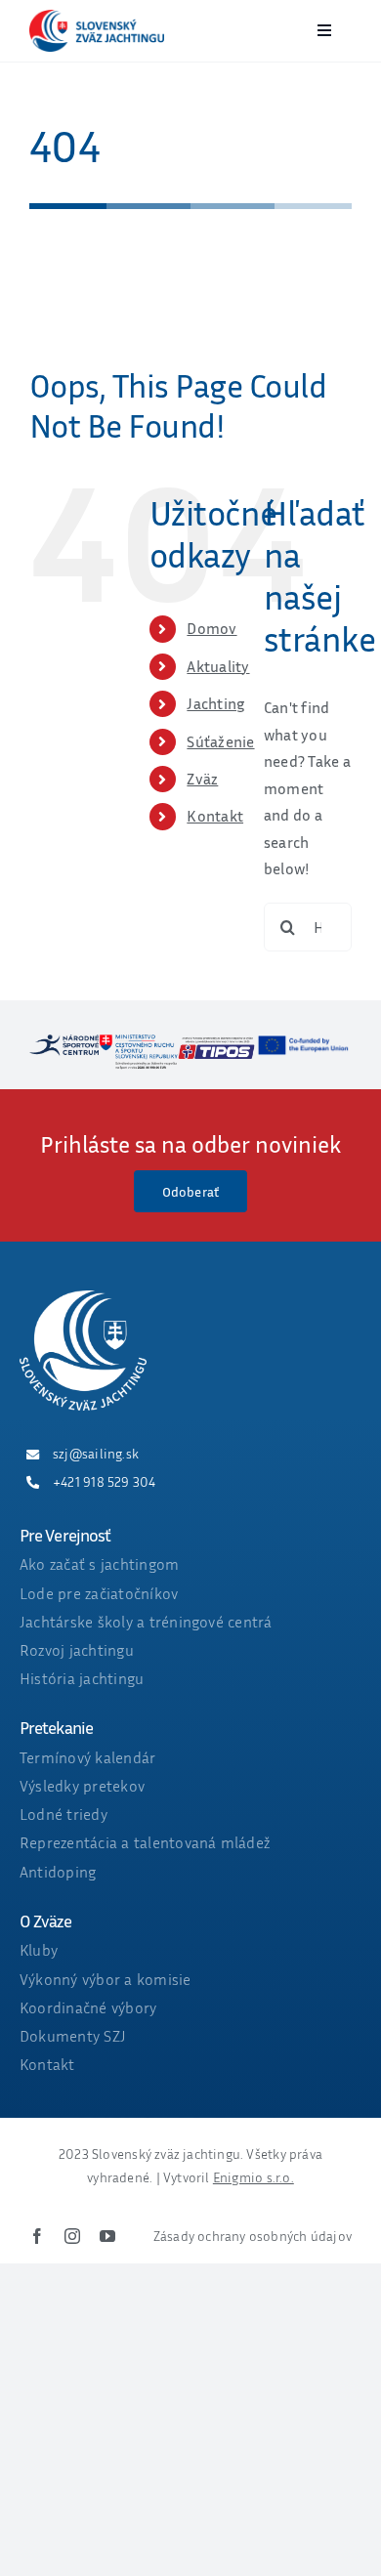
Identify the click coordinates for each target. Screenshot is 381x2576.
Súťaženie (220, 741)
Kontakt (215, 816)
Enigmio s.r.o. (254, 2177)
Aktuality (218, 666)
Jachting (215, 703)
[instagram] (72, 2236)
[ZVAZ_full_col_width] (97, 18)
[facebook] (37, 2236)
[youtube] (107, 2236)
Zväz (202, 779)
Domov (212, 628)
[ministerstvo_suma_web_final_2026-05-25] (138, 1042)
